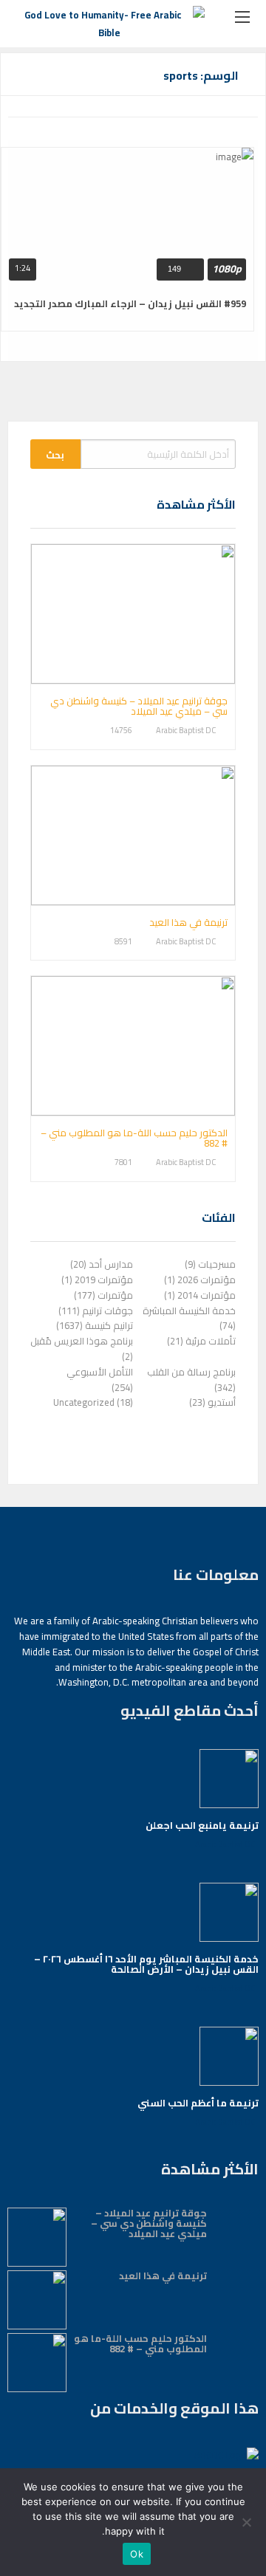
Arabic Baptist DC (186, 731)
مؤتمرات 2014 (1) (200, 1295)
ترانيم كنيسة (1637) (95, 1325)
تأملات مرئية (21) (201, 1341)
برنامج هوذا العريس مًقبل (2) (82, 1349)
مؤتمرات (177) (103, 1295)
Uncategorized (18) (93, 1402)
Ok (137, 2554)
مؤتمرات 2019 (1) (97, 1280)
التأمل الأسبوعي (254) (100, 1380)
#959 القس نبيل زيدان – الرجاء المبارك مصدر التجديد (130, 303)
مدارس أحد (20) (102, 1264)
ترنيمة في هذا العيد (188, 922)
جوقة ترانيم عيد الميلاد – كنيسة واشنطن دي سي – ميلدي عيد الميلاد (139, 706)
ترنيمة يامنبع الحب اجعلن (202, 1825)
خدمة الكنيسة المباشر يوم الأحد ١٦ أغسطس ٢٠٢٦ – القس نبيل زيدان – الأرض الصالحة (146, 1964)
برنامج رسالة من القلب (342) (191, 1380)
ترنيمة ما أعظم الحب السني (198, 2103)
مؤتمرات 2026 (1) (200, 1280)
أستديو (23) (212, 1402)
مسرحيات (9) (210, 1264)
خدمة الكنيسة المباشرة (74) (189, 1318)
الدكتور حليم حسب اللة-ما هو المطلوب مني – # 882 (134, 1138)
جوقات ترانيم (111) (96, 1311)
